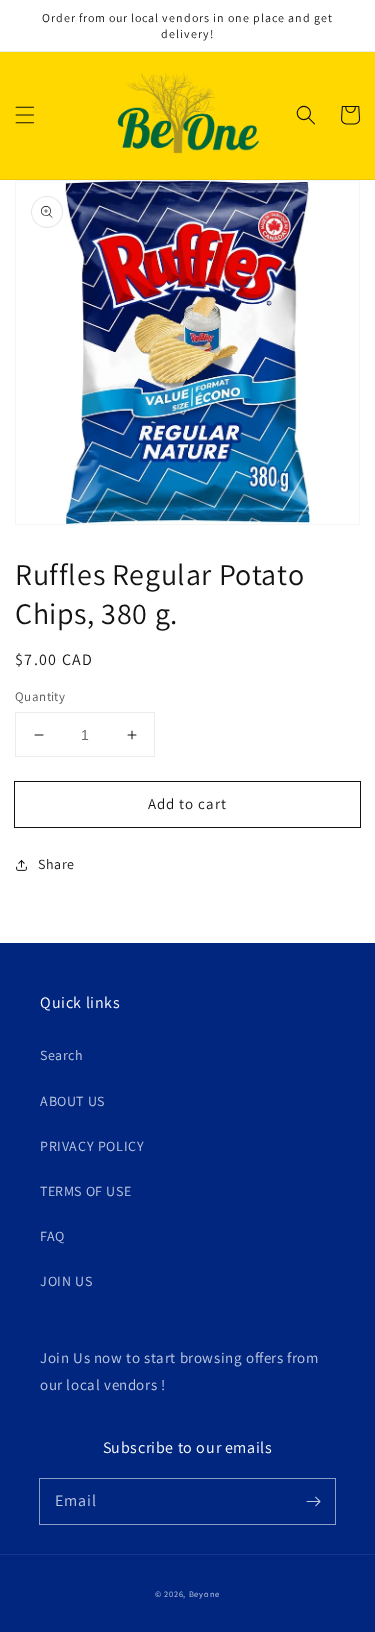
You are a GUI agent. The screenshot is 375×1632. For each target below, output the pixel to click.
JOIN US (66, 1281)
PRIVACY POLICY (92, 1146)
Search (62, 1055)
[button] (25, 115)
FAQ (52, 1236)
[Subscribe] (313, 1501)
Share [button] (56, 864)
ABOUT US (72, 1101)
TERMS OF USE (85, 1191)
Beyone (204, 1593)
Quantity (40, 696)
